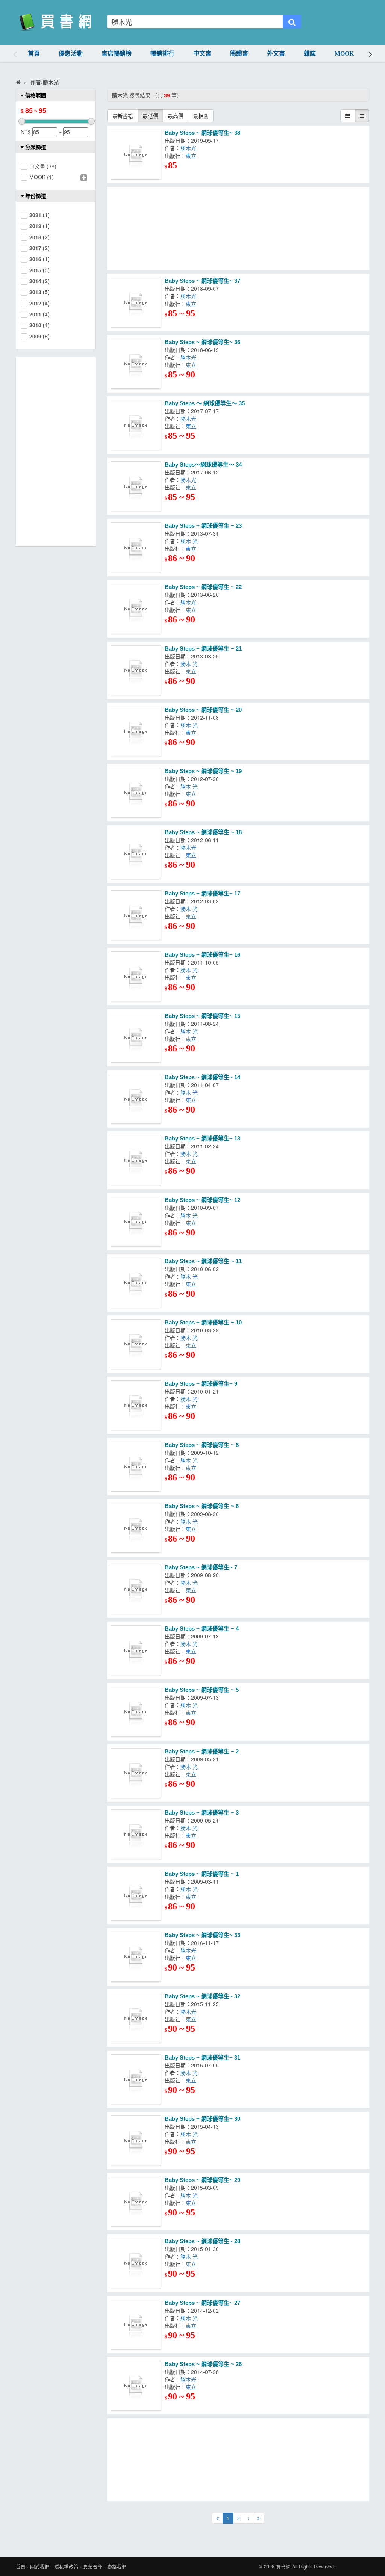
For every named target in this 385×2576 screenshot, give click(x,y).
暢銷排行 (162, 54)
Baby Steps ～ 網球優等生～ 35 (205, 403)
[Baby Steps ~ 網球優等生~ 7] (136, 1589)
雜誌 (310, 54)
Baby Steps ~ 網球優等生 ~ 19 (203, 771)
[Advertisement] (238, 229)
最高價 (176, 116)
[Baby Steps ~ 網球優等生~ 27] (136, 2325)
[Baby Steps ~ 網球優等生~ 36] (136, 364)
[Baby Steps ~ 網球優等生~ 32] (136, 2018)
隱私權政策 (66, 2567)
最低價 (150, 116)
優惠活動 (71, 54)
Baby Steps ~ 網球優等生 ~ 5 (202, 1690)
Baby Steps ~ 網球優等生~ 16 (202, 955)
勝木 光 (189, 541)
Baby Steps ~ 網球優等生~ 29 (202, 2180)
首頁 (34, 54)
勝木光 (190, 148)
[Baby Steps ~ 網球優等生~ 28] (136, 2263)
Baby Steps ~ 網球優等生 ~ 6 (202, 1506)
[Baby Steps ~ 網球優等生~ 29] (136, 2202)
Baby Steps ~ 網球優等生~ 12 (202, 1200)
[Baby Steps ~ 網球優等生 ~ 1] (136, 1896)
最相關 (201, 116)
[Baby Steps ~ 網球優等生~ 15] (136, 1038)
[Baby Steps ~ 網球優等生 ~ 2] (136, 1773)
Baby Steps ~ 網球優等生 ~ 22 (203, 587)
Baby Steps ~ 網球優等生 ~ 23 (203, 526)
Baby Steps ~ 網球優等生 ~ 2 (202, 1751)
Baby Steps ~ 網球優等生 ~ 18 (203, 832)
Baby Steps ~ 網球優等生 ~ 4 (202, 1628)
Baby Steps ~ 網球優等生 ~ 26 (203, 2364)
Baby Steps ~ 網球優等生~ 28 (202, 2241)
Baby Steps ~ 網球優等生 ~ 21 (203, 649)
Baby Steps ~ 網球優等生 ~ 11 (203, 1261)
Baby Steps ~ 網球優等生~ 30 (202, 2119)
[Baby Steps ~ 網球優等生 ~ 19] (136, 793)
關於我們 (40, 2567)
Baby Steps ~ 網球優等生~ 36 (202, 342)
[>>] (258, 2518)
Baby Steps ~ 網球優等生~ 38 (202, 133)
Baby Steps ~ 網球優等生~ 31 (202, 2057)
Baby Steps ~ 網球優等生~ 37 (202, 281)
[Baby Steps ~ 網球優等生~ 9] (136, 1405)
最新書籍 (123, 116)
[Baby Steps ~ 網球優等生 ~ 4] (136, 1650)
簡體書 (239, 54)
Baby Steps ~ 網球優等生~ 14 (202, 1077)
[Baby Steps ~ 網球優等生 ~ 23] (136, 547)
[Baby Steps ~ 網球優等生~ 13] (136, 1160)
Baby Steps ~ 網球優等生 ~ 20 (203, 710)
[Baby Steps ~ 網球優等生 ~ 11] (136, 1283)
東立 (192, 156)
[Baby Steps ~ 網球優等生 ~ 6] (136, 1528)
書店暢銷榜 (117, 54)
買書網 (283, 2567)
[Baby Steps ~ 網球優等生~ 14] (136, 1099)
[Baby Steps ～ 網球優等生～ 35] (136, 425)
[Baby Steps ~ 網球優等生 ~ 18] (136, 854)
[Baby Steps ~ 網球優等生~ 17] (136, 915)
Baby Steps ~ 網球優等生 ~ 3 (202, 1813)
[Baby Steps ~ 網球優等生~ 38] (136, 155)
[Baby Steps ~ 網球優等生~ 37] (136, 303)
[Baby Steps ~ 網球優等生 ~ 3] (136, 1834)
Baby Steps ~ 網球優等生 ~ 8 (202, 1445)
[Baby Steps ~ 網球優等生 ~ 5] (136, 1712)
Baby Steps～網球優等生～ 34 (203, 464)
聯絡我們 (117, 2567)
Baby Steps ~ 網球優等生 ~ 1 (202, 1874)
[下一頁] (249, 2518)
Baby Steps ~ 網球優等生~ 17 (202, 893)
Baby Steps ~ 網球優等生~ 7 (201, 1567)
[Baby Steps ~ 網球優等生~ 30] (136, 2140)
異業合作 (93, 2567)
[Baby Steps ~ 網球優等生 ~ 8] (136, 1467)
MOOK (344, 54)
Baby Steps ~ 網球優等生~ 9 (201, 1384)
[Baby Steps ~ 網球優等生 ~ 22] (136, 609)
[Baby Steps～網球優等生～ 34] (136, 486)
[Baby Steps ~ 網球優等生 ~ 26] (136, 2386)
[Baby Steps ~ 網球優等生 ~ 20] (136, 732)
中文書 (202, 54)
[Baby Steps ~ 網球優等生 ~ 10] (136, 1344)
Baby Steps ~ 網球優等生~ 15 (202, 1016)
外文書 (276, 54)
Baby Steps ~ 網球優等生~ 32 (202, 1996)
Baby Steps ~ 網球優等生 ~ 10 (203, 1322)
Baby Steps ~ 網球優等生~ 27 (202, 2303)
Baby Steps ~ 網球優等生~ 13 (202, 1138)
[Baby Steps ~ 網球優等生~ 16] (136, 976)
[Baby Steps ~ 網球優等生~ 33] (136, 1957)
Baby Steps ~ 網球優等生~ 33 (202, 1935)
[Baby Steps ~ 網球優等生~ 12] (136, 1222)
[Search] (292, 22)
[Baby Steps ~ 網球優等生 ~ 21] (136, 670)
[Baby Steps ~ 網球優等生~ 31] (136, 2079)
